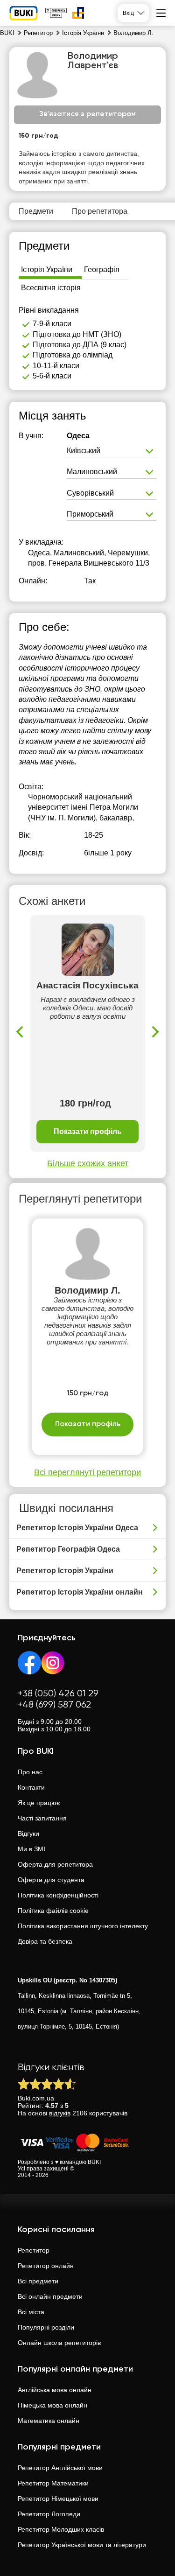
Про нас (30, 1772)
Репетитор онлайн (46, 2266)
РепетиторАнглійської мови (60, 2468)
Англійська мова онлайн (55, 2390)
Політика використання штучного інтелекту (83, 1926)
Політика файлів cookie (53, 1911)
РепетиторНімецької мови (58, 2499)
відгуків (60, 2113)
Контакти (31, 1787)
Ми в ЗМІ (31, 1849)
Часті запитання (42, 1818)
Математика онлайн (49, 2421)
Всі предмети (38, 2281)
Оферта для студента (51, 1880)
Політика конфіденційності (58, 1895)
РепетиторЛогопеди (49, 2514)
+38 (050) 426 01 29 (58, 1694)
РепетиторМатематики (53, 2483)
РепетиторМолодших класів (61, 2529)
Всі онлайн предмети (50, 2296)
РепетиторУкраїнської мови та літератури (82, 2545)
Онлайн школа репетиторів (59, 2343)
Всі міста (31, 2312)
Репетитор (34, 2250)
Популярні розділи (46, 2327)
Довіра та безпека (45, 1941)
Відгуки (28, 1834)
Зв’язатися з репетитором (87, 114)
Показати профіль (88, 1131)
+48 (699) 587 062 (54, 1705)
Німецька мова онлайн (52, 2405)
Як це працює (39, 1803)
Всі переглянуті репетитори (87, 1472)
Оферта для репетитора (55, 1864)
